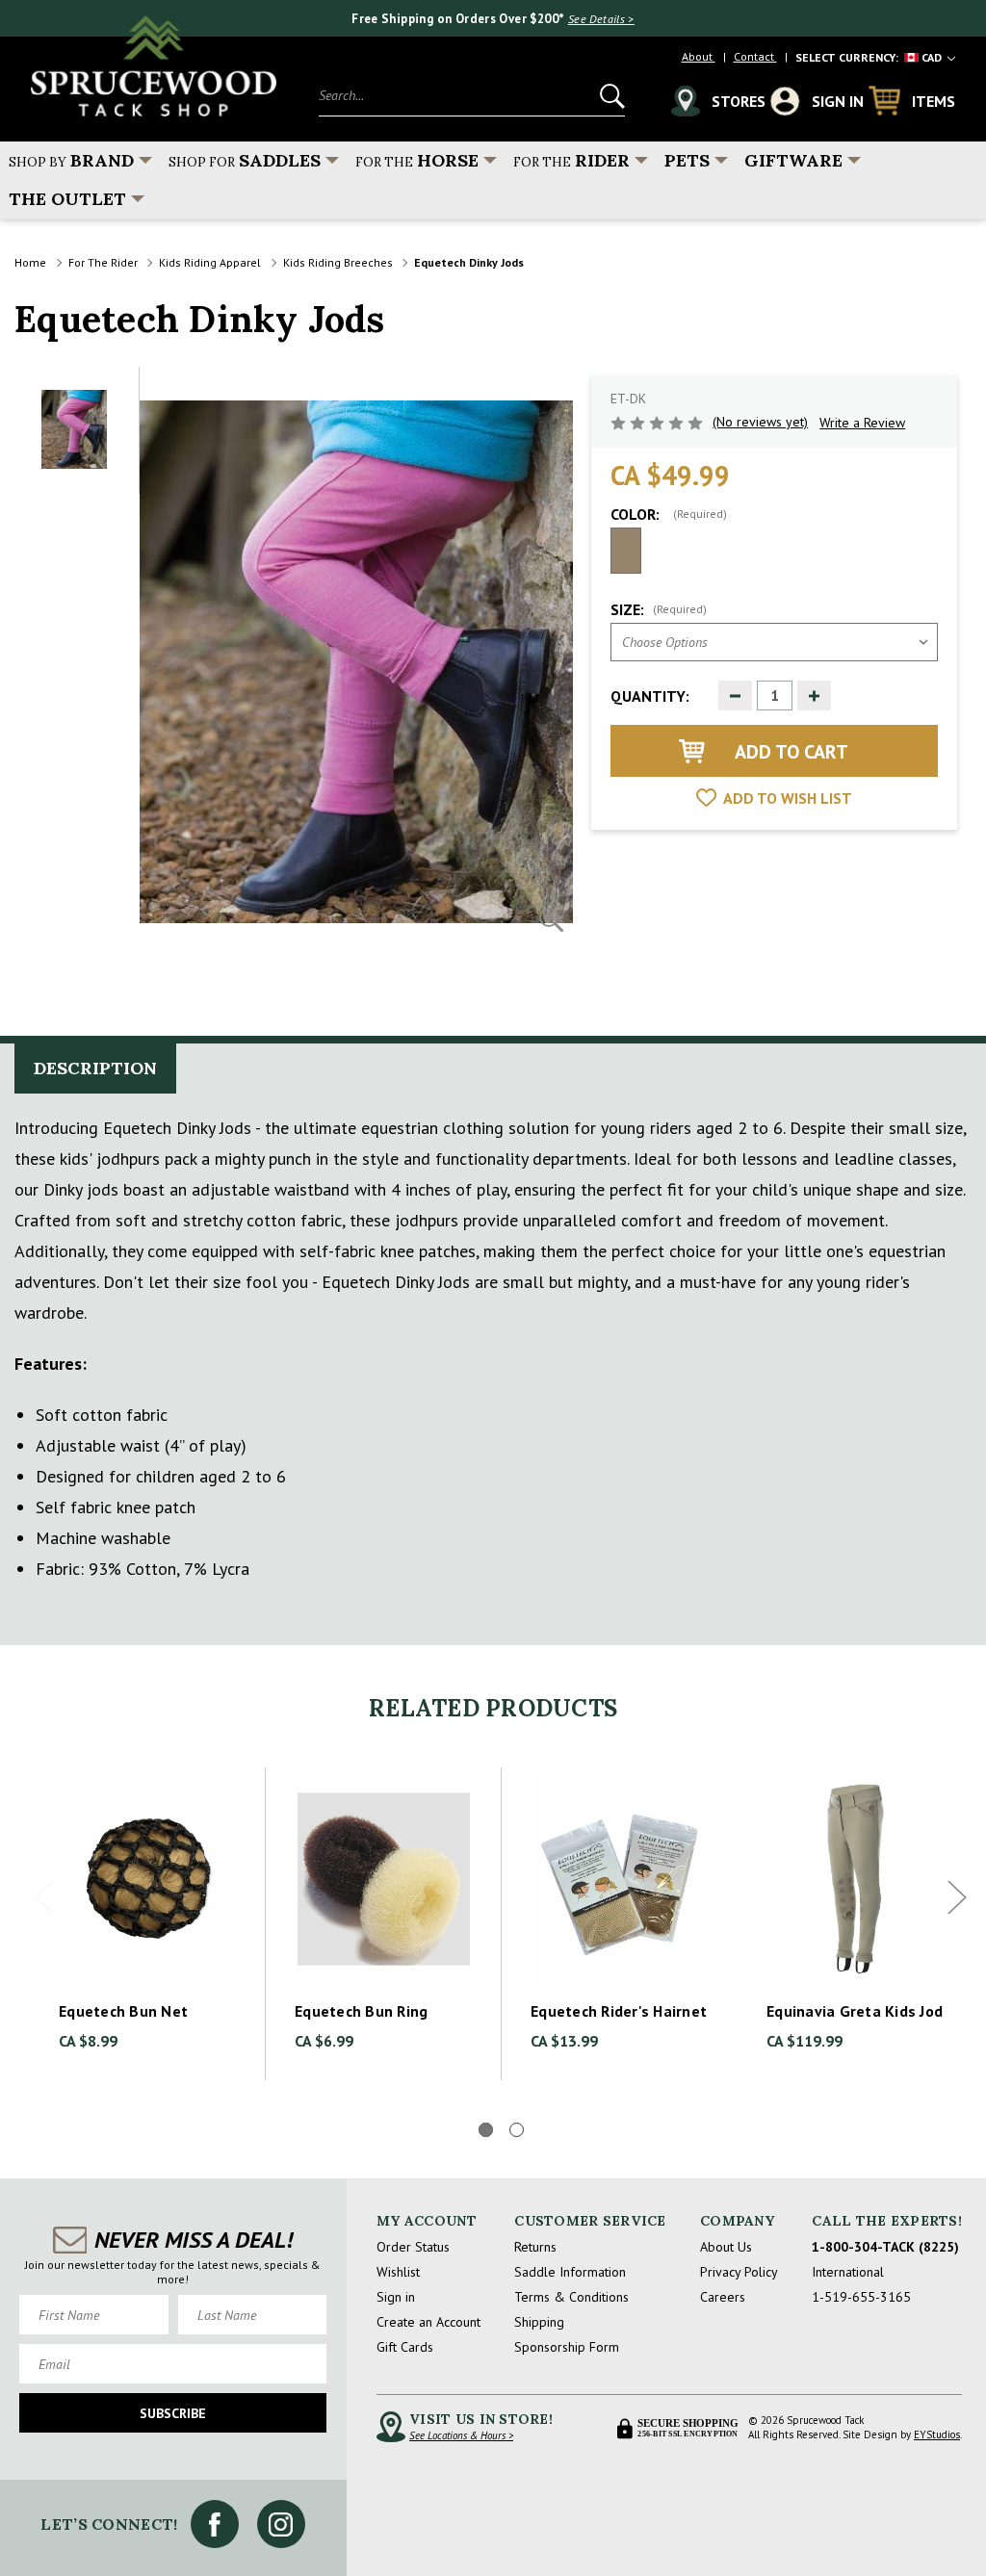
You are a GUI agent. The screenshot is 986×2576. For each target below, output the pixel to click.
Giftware (793, 160)
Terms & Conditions (571, 2297)
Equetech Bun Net (123, 2011)
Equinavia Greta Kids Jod (855, 2011)
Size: (659, 609)
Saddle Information (570, 2272)
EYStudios (937, 2434)
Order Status (413, 2247)
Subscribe (173, 2413)
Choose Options (148, 1879)
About (699, 56)
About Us (726, 2247)
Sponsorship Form (567, 2347)
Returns (535, 2247)
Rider (571, 160)
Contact (755, 56)
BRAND (71, 160)
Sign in (396, 2297)
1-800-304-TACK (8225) (885, 2247)
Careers (723, 2297)
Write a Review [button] (862, 423)
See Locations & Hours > (461, 2435)
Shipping (539, 2322)
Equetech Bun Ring (361, 2011)
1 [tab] (486, 2130)
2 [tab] (517, 2130)
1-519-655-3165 (861, 2297)
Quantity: (650, 696)
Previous (44, 1898)
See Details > (601, 19)
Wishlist (398, 2272)
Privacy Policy (739, 2272)
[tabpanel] (148, 1924)
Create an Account (428, 2322)
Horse (417, 160)
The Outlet (67, 199)
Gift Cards (405, 2347)
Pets (687, 160)
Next (957, 1898)
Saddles (245, 160)
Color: (669, 514)
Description (95, 1068)
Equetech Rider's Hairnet (619, 2011)
